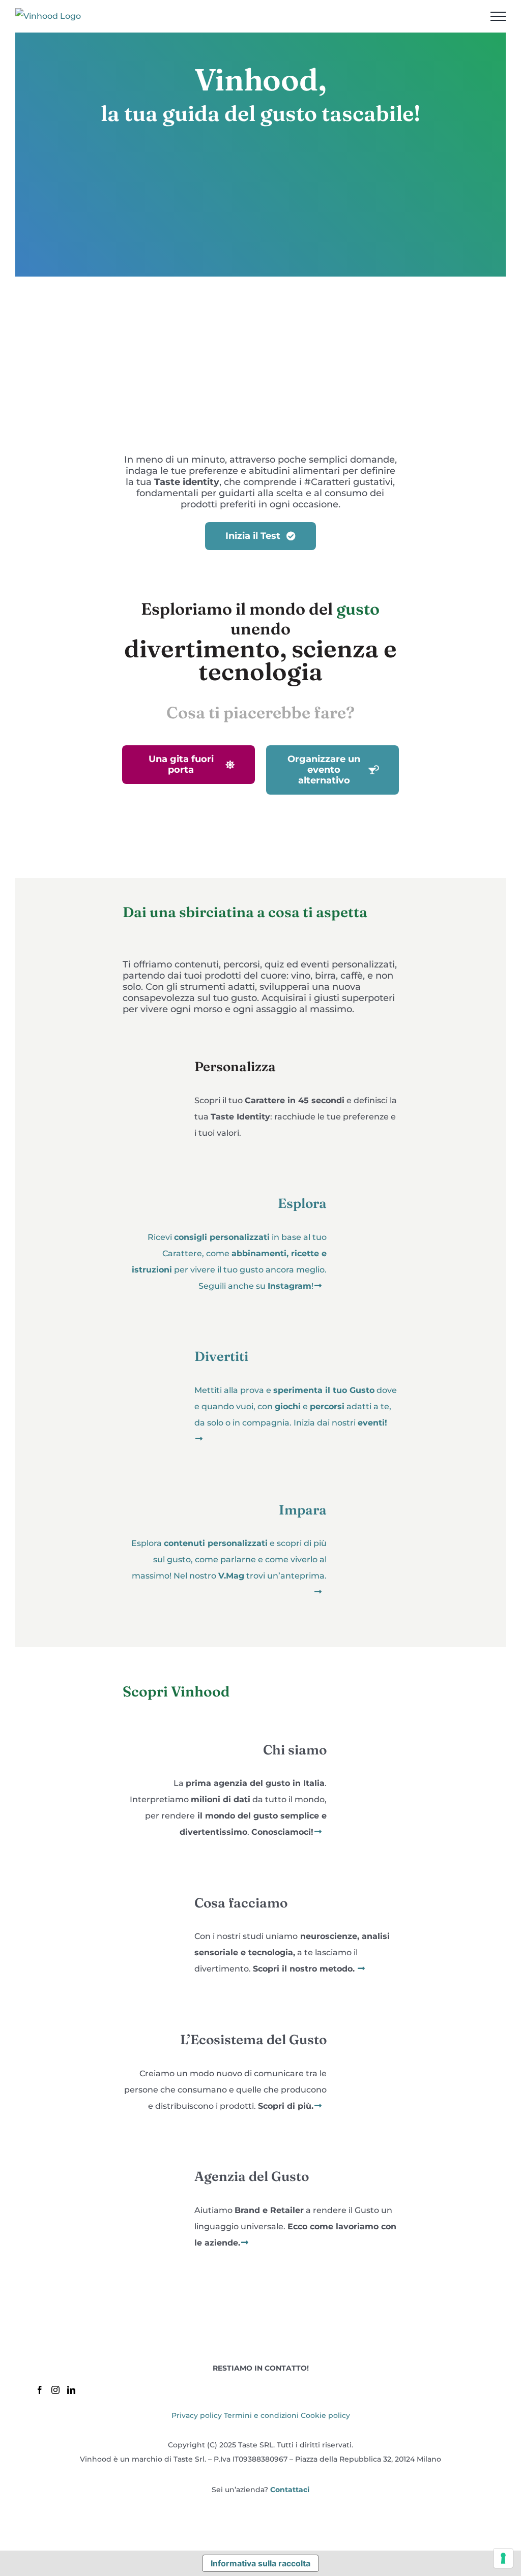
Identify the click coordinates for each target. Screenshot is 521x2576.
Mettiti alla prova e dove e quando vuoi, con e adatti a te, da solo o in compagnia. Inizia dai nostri (296, 1406)
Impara (303, 1510)
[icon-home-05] (368, 1728)
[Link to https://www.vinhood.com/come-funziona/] (361, 1968)
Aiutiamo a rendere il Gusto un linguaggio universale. (295, 2226)
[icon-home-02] (368, 1182)
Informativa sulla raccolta (260, 2563)
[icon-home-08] (153, 2155)
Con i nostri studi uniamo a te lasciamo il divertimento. (292, 1952)
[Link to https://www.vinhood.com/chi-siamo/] (318, 1832)
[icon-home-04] (368, 1488)
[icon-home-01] (153, 1045)
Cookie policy (325, 2415)
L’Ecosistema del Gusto (253, 2040)
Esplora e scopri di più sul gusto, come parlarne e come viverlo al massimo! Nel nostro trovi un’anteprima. (229, 1559)
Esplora (302, 1203)
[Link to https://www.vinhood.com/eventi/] (199, 1439)
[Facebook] (40, 2390)
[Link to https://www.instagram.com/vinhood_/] (318, 1286)
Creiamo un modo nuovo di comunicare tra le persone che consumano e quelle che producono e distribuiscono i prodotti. (225, 2090)
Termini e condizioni (261, 2415)
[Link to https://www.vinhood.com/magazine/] (318, 1592)
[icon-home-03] (153, 1335)
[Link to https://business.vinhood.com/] (245, 2242)
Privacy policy (197, 2415)
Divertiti (221, 1356)
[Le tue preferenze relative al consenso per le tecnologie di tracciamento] (503, 2558)
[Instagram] (55, 2390)
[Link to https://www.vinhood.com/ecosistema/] (318, 2106)
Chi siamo (295, 1750)
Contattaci (290, 2490)
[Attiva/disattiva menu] (498, 16)
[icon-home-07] (368, 2018)
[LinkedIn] (71, 2390)
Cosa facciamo (241, 1903)
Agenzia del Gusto (252, 2176)
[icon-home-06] (153, 1881)
